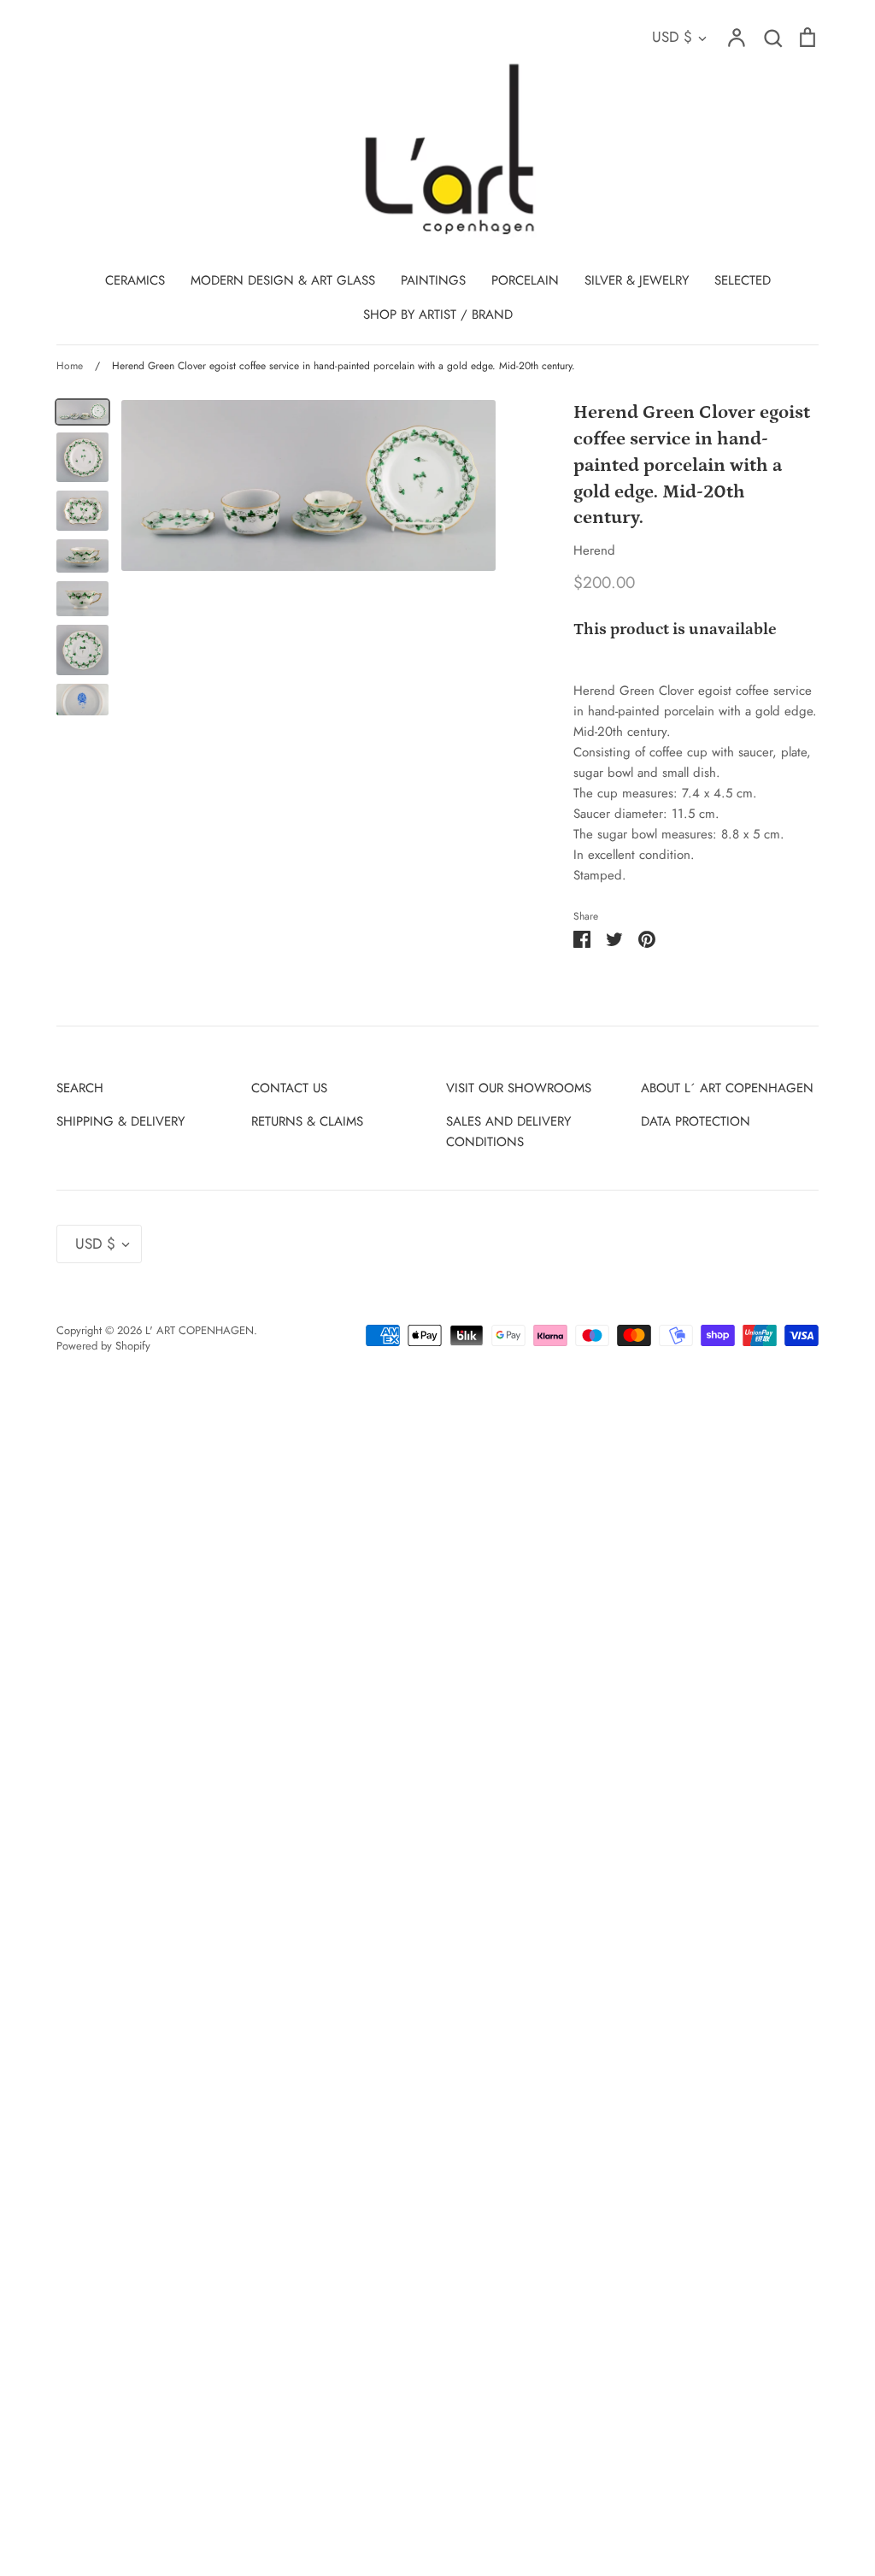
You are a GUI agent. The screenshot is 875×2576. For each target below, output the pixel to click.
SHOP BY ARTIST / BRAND (438, 315)
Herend (594, 550)
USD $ (672, 37)
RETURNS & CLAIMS (307, 1121)
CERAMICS (135, 280)
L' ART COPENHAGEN (200, 1330)
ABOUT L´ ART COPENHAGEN (727, 1088)
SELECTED (743, 280)
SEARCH (80, 1088)
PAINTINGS (433, 280)
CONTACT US (289, 1088)
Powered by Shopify (103, 1346)
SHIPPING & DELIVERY (120, 1121)
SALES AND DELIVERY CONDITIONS (508, 1132)
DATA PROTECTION (696, 1121)
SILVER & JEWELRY (637, 280)
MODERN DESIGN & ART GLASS (283, 280)
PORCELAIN (525, 280)
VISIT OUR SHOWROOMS (519, 1088)
